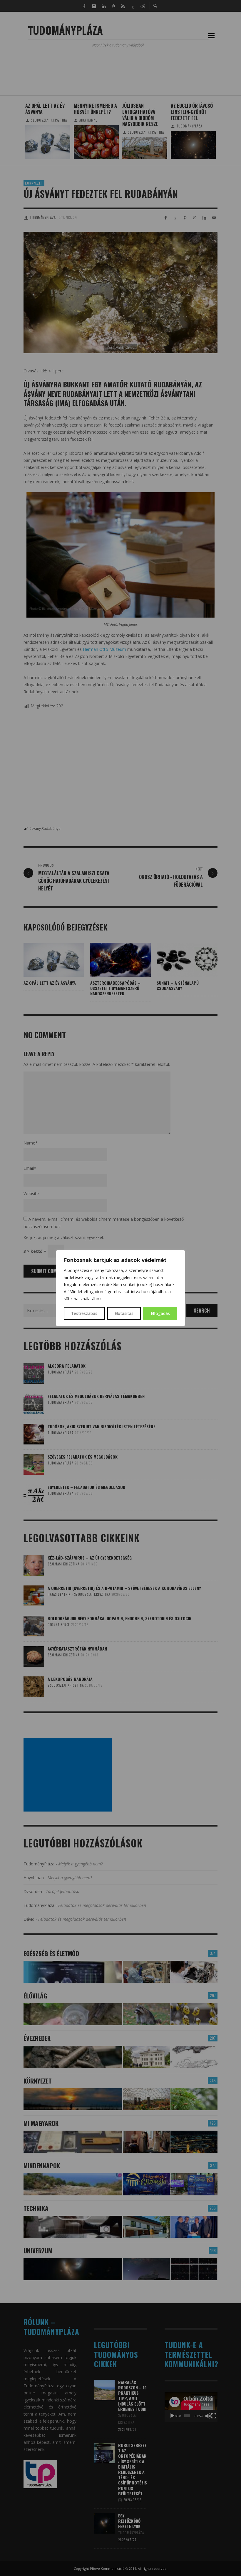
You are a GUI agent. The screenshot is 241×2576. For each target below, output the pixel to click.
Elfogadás (160, 1313)
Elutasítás (124, 1313)
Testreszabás (84, 1313)
